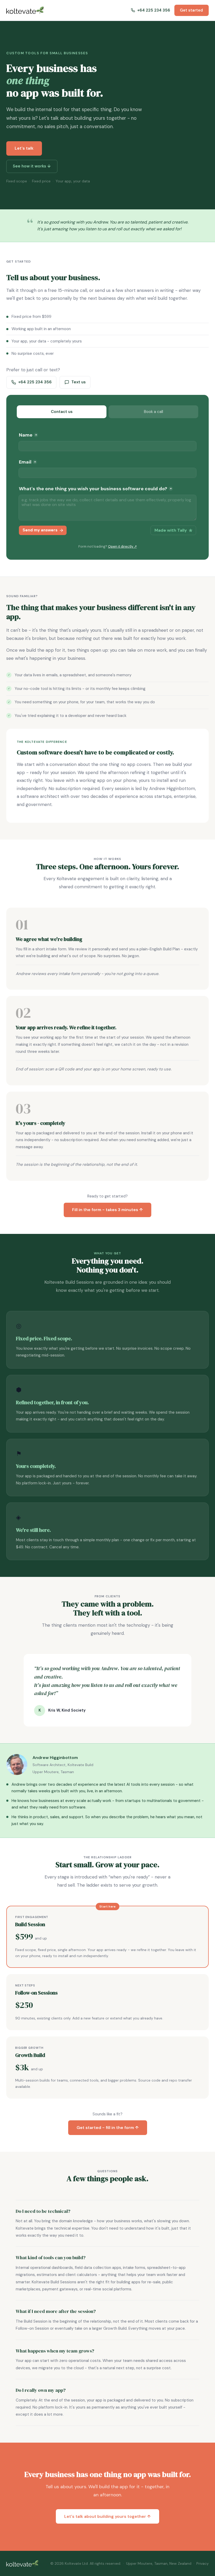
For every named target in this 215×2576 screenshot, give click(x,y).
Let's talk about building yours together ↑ (107, 2516)
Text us (79, 382)
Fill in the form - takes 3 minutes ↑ (107, 1210)
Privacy (203, 2563)
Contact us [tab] (62, 412)
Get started (191, 10)
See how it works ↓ (32, 166)
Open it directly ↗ (122, 546)
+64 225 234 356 (35, 382)
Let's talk (24, 148)
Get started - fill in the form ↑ (108, 2128)
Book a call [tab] (154, 412)
